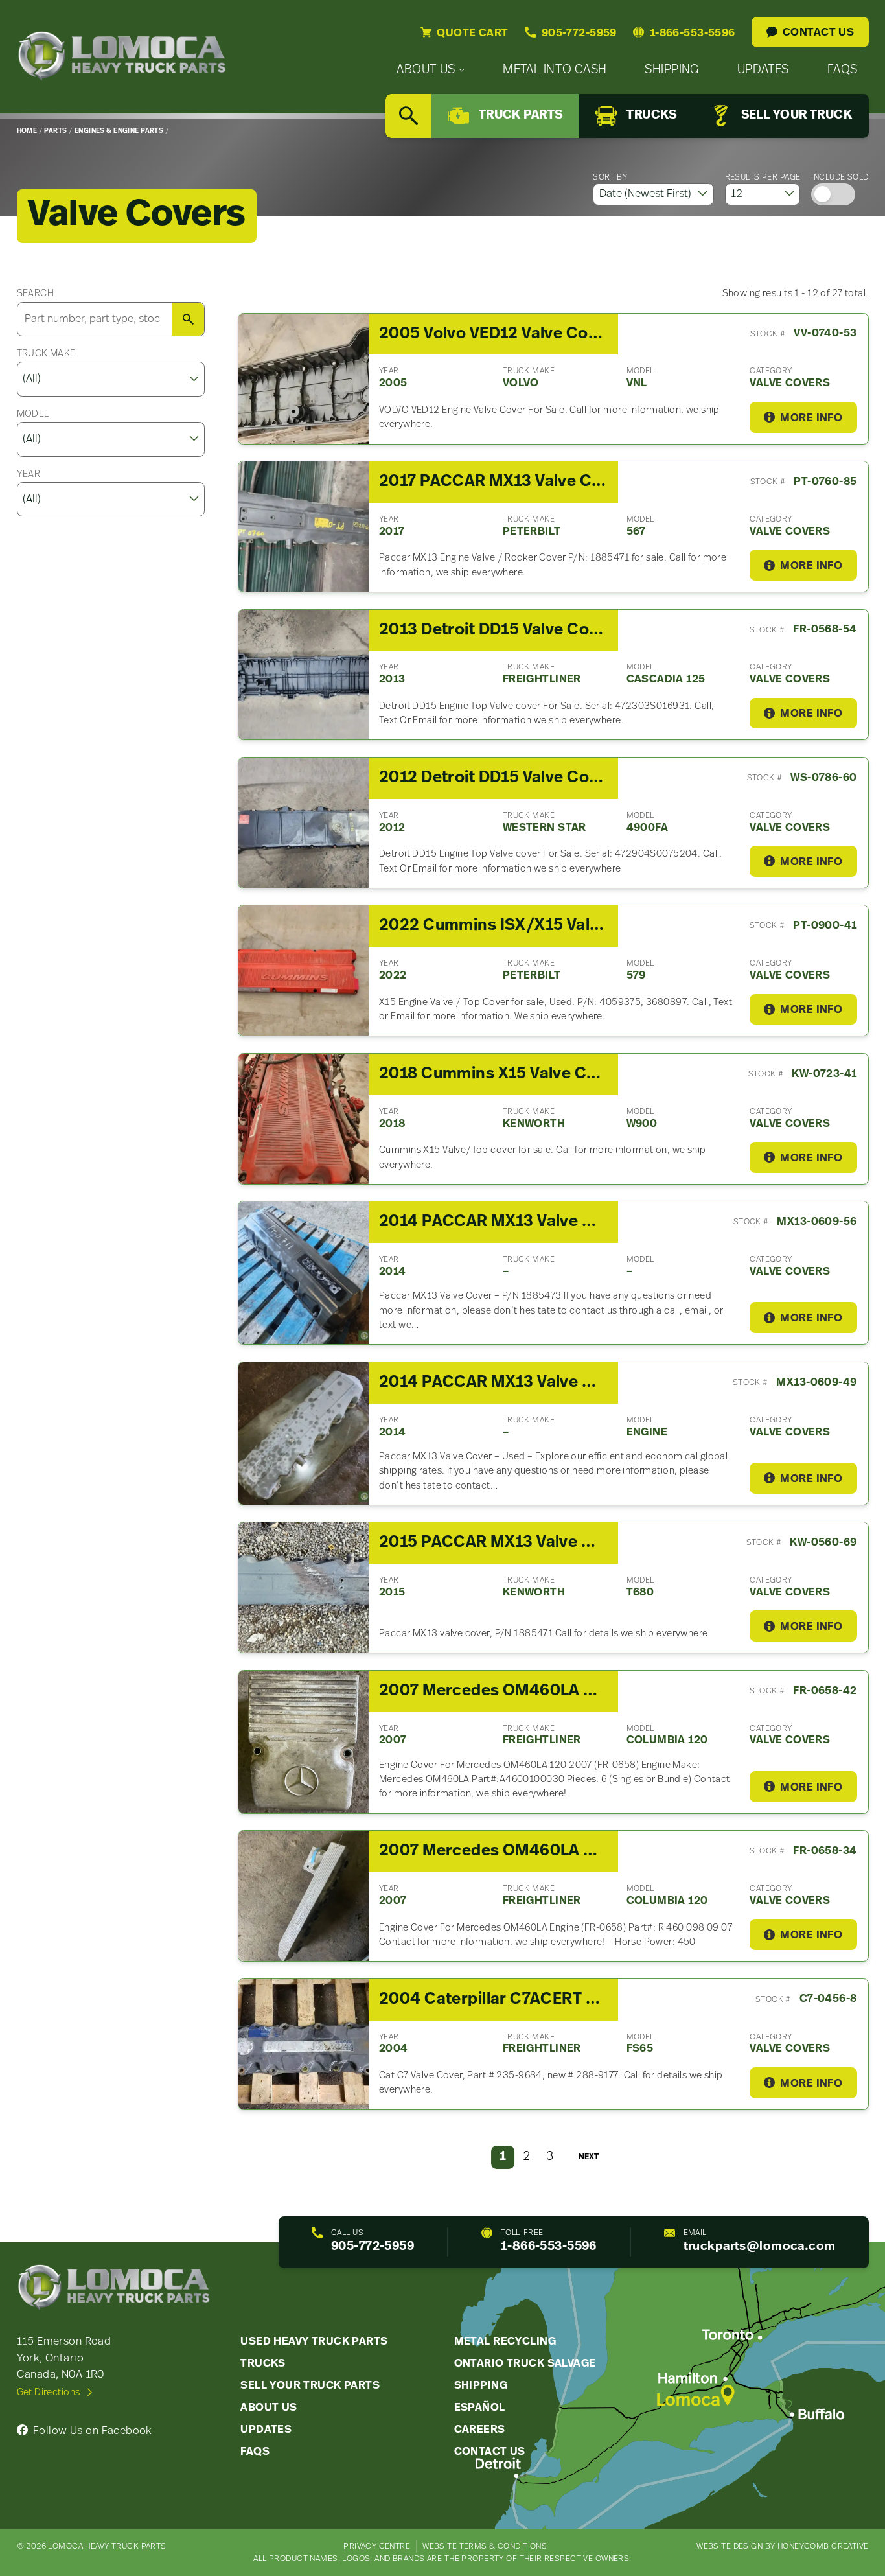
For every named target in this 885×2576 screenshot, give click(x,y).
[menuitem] (431, 70)
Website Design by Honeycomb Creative (782, 2547)
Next (589, 2157)
